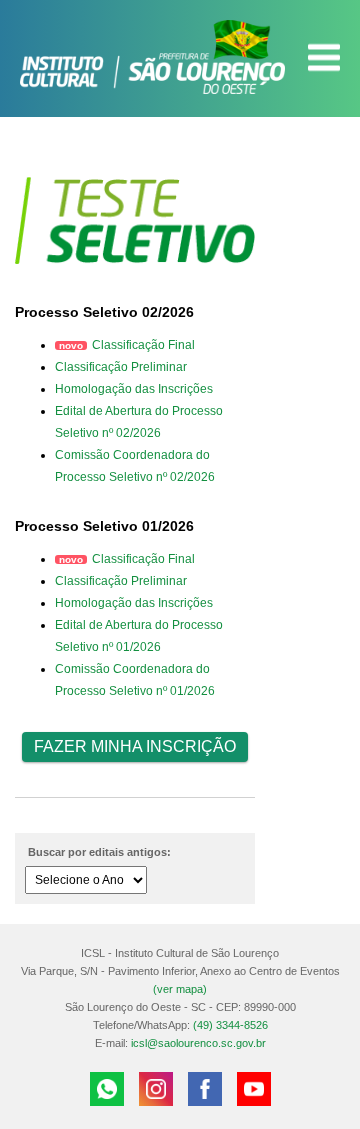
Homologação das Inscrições (134, 389)
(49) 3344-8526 (230, 1025)
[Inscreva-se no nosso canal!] (254, 1089)
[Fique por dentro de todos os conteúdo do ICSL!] (205, 1089)
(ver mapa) (180, 989)
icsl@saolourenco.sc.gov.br (198, 1043)
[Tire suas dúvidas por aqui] (107, 1089)
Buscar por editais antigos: (99, 852)
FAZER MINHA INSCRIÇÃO (135, 746)
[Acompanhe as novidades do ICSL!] (156, 1089)
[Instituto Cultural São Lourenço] (180, 57)
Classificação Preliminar (121, 367)
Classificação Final (143, 345)
